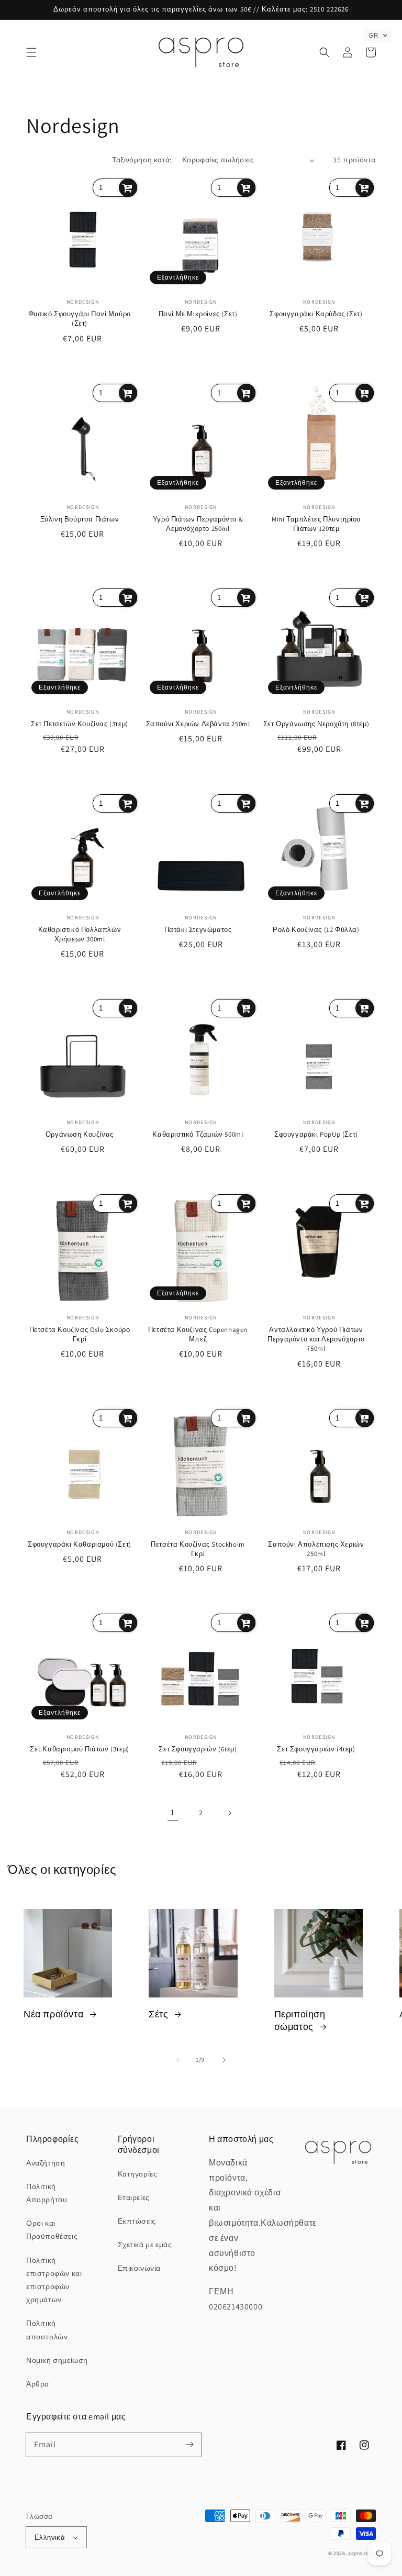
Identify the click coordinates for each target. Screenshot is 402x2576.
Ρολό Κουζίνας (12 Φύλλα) (316, 930)
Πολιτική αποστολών (47, 2330)
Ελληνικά (50, 2538)
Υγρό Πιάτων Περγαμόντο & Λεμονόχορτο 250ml (198, 524)
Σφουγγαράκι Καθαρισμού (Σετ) (80, 1544)
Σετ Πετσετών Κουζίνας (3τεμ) (80, 724)
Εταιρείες (134, 2197)
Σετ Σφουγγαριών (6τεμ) (198, 1749)
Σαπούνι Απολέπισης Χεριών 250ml (316, 1549)
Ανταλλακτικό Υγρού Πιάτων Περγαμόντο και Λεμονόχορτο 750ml (316, 1339)
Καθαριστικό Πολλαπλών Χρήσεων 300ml (80, 934)
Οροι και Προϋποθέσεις (52, 2230)
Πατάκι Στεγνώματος (198, 930)
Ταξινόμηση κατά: (142, 160)
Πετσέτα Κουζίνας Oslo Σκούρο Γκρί (80, 1334)
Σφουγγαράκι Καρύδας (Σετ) (316, 314)
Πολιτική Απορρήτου (47, 2193)
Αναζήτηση (46, 2163)
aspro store (362, 2553)
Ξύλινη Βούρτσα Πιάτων (80, 519)
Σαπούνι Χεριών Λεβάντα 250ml (198, 724)
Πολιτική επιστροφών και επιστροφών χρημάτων (54, 2280)
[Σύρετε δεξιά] (224, 2060)
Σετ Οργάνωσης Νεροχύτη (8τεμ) (316, 724)
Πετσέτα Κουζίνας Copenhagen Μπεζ (198, 1334)
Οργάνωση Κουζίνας (80, 1134)
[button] (31, 52)
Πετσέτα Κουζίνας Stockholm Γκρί (198, 1549)
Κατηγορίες (138, 2174)
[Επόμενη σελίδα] (229, 1813)
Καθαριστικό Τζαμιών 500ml (198, 1134)
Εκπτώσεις (137, 2221)
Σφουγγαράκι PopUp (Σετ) (316, 1134)
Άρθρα (38, 2384)
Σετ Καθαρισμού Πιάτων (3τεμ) (80, 1749)
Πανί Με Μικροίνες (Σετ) (198, 314)
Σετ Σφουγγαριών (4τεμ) (316, 1749)
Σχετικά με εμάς (145, 2245)
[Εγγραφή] (189, 2445)
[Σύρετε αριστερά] (178, 2060)
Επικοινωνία (139, 2268)
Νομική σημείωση (57, 2360)
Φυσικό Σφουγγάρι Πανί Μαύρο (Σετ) (80, 319)
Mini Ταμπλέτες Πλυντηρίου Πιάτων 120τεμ (316, 524)
